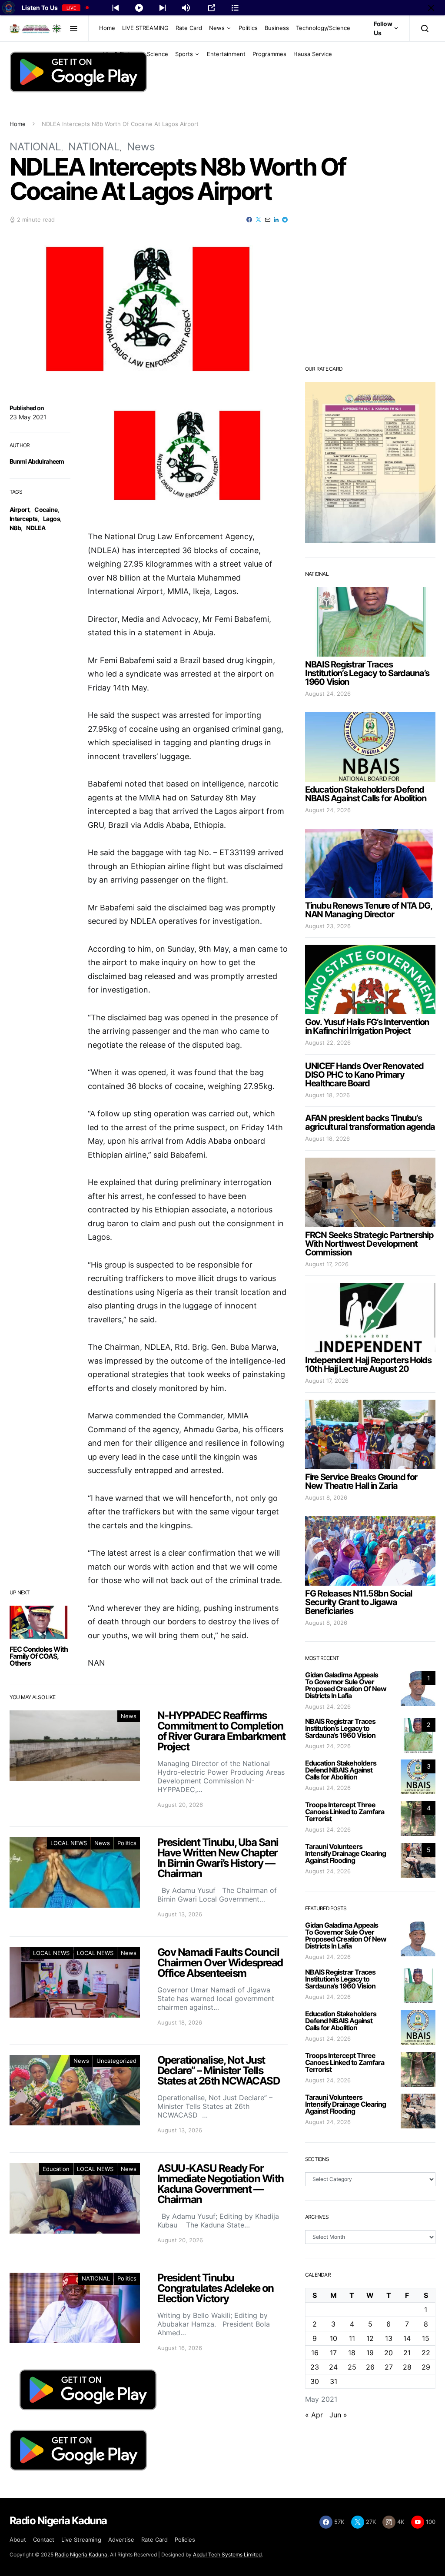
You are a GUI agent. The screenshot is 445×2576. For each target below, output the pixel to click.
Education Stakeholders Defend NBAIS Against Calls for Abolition (365, 794)
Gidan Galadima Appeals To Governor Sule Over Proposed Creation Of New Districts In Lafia (346, 1685)
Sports (184, 54)
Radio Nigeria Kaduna (81, 2554)
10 (334, 2338)
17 (333, 2353)
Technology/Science (323, 28)
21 (407, 2353)
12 (370, 2338)
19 (370, 2353)
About (18, 2539)
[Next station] (116, 8)
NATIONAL (35, 147)
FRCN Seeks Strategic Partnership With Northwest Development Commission (369, 1244)
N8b (15, 528)
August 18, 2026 (327, 1095)
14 (407, 2338)
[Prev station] (163, 8)
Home (107, 28)
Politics (248, 28)
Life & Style (118, 54)
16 (315, 2353)
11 (352, 2338)
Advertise (121, 2539)
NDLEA (36, 528)
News (217, 28)
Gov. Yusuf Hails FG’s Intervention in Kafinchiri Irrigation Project (367, 1026)
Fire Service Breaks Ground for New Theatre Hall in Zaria (361, 1481)
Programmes (269, 54)
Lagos (51, 519)
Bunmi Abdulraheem (37, 461)
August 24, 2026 (328, 694)
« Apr (314, 2415)
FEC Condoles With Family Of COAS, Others (39, 1656)
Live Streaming (81, 2539)
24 (333, 2367)
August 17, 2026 (327, 1264)
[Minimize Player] (431, 8)
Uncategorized (116, 2061)
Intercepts (24, 519)
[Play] (139, 8)
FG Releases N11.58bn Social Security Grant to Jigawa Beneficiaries (359, 1602)
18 (352, 2353)
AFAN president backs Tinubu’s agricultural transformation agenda (370, 1122)
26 (370, 2367)
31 (334, 2381)
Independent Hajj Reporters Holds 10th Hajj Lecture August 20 (368, 1364)
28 (407, 2367)
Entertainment (226, 54)
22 (426, 2353)
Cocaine (46, 510)
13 (389, 2338)
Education (56, 2169)
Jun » (338, 2415)
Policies (185, 2539)
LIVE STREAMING (145, 28)
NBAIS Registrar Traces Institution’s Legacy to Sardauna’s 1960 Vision (367, 673)
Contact (44, 2539)
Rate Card (189, 28)
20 (389, 2353)
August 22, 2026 (328, 1042)
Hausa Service (313, 54)
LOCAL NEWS (69, 1843)
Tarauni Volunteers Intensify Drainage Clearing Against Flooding (345, 1853)
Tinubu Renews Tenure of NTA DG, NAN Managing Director (369, 910)
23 (315, 2367)
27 (389, 2367)
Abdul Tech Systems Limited (227, 2554)
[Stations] (235, 8)
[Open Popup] (212, 8)
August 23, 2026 (328, 926)
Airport (19, 510)
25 (352, 2367)
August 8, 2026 (326, 1497)
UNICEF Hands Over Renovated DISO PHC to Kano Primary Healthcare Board (364, 1075)
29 (426, 2367)
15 (426, 2338)
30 (315, 2381)
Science (158, 54)
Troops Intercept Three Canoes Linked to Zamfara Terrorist (345, 1812)
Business (277, 28)
